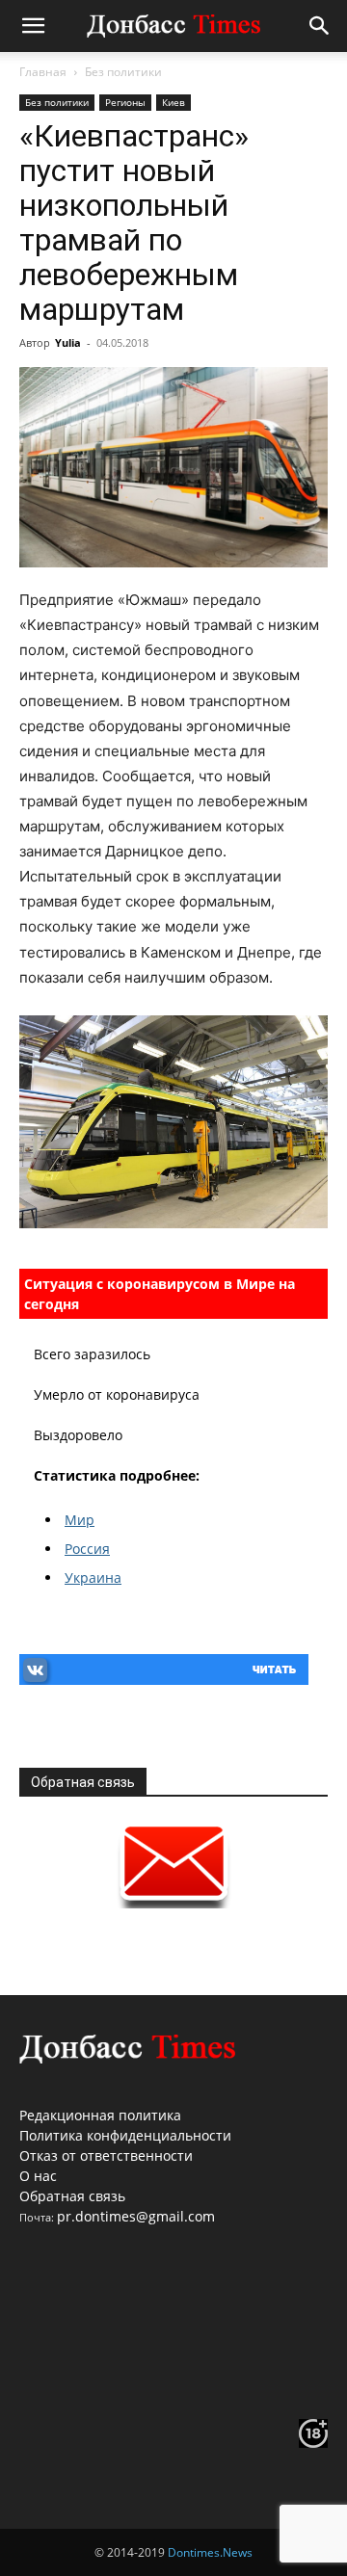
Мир (80, 1520)
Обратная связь (72, 2196)
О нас (38, 2176)
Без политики (123, 72)
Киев (173, 102)
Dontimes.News (210, 2552)
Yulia (68, 342)
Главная (43, 72)
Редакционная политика (100, 2115)
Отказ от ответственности (106, 2155)
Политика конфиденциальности (125, 2135)
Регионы (125, 102)
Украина (93, 1577)
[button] (33, 26)
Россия (87, 1549)
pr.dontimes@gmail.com (136, 2216)
